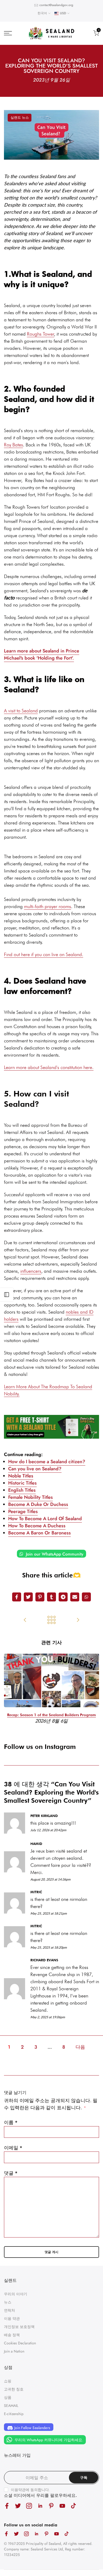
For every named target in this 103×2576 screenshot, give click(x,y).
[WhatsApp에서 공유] (86, 1597)
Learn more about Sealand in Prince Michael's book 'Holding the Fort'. (42, 654)
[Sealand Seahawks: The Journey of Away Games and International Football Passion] (25, 1620)
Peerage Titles (23, 1511)
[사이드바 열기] (7, 1295)
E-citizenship (14, 2414)
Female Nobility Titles (31, 1497)
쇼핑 (8, 2381)
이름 (11, 2122)
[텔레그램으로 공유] (63, 1597)
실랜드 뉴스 (20, 118)
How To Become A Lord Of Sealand (45, 1519)
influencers (31, 1271)
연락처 (10, 2310)
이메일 (13, 2148)
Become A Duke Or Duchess (38, 1504)
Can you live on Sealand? (35, 1469)
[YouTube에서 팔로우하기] (62, 2506)
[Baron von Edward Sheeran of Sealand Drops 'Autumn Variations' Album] (78, 1620)
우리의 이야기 (16, 2294)
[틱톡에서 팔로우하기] (73, 2506)
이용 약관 (12, 2319)
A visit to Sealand (21, 711)
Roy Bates (13, 445)
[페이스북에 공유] (17, 1597)
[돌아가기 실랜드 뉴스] (51, 1620)
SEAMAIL (11, 2406)
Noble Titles (21, 1476)
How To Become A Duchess (37, 1526)
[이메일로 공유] (75, 1597)
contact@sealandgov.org (56, 5)
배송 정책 (12, 2335)
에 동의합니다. (30, 2490)
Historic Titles (22, 1483)
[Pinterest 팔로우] (51, 2506)
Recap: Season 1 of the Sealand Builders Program (51, 1715)
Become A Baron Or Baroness (39, 1533)
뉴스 (8, 2302)
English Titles (22, 1490)
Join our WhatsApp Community (54, 1554)
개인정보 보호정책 (19, 2327)
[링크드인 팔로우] (40, 2506)
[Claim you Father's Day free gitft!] (51, 1427)
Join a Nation (14, 2351)
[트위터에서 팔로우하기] (18, 2506)
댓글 (11, 2173)
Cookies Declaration (20, 2343)
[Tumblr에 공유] (51, 1597)
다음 (80, 2047)
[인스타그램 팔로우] (29, 2506)
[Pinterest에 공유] (40, 1597)
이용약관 (18, 2490)
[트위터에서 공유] (28, 1597)
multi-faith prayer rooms (48, 906)
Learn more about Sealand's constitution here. (49, 1067)
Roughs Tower (41, 334)
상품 (8, 2397)
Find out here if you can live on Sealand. (44, 954)
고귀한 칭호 (14, 2389)
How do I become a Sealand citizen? (47, 1462)
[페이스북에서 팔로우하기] (7, 2506)
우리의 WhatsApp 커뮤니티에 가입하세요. (48, 2440)
